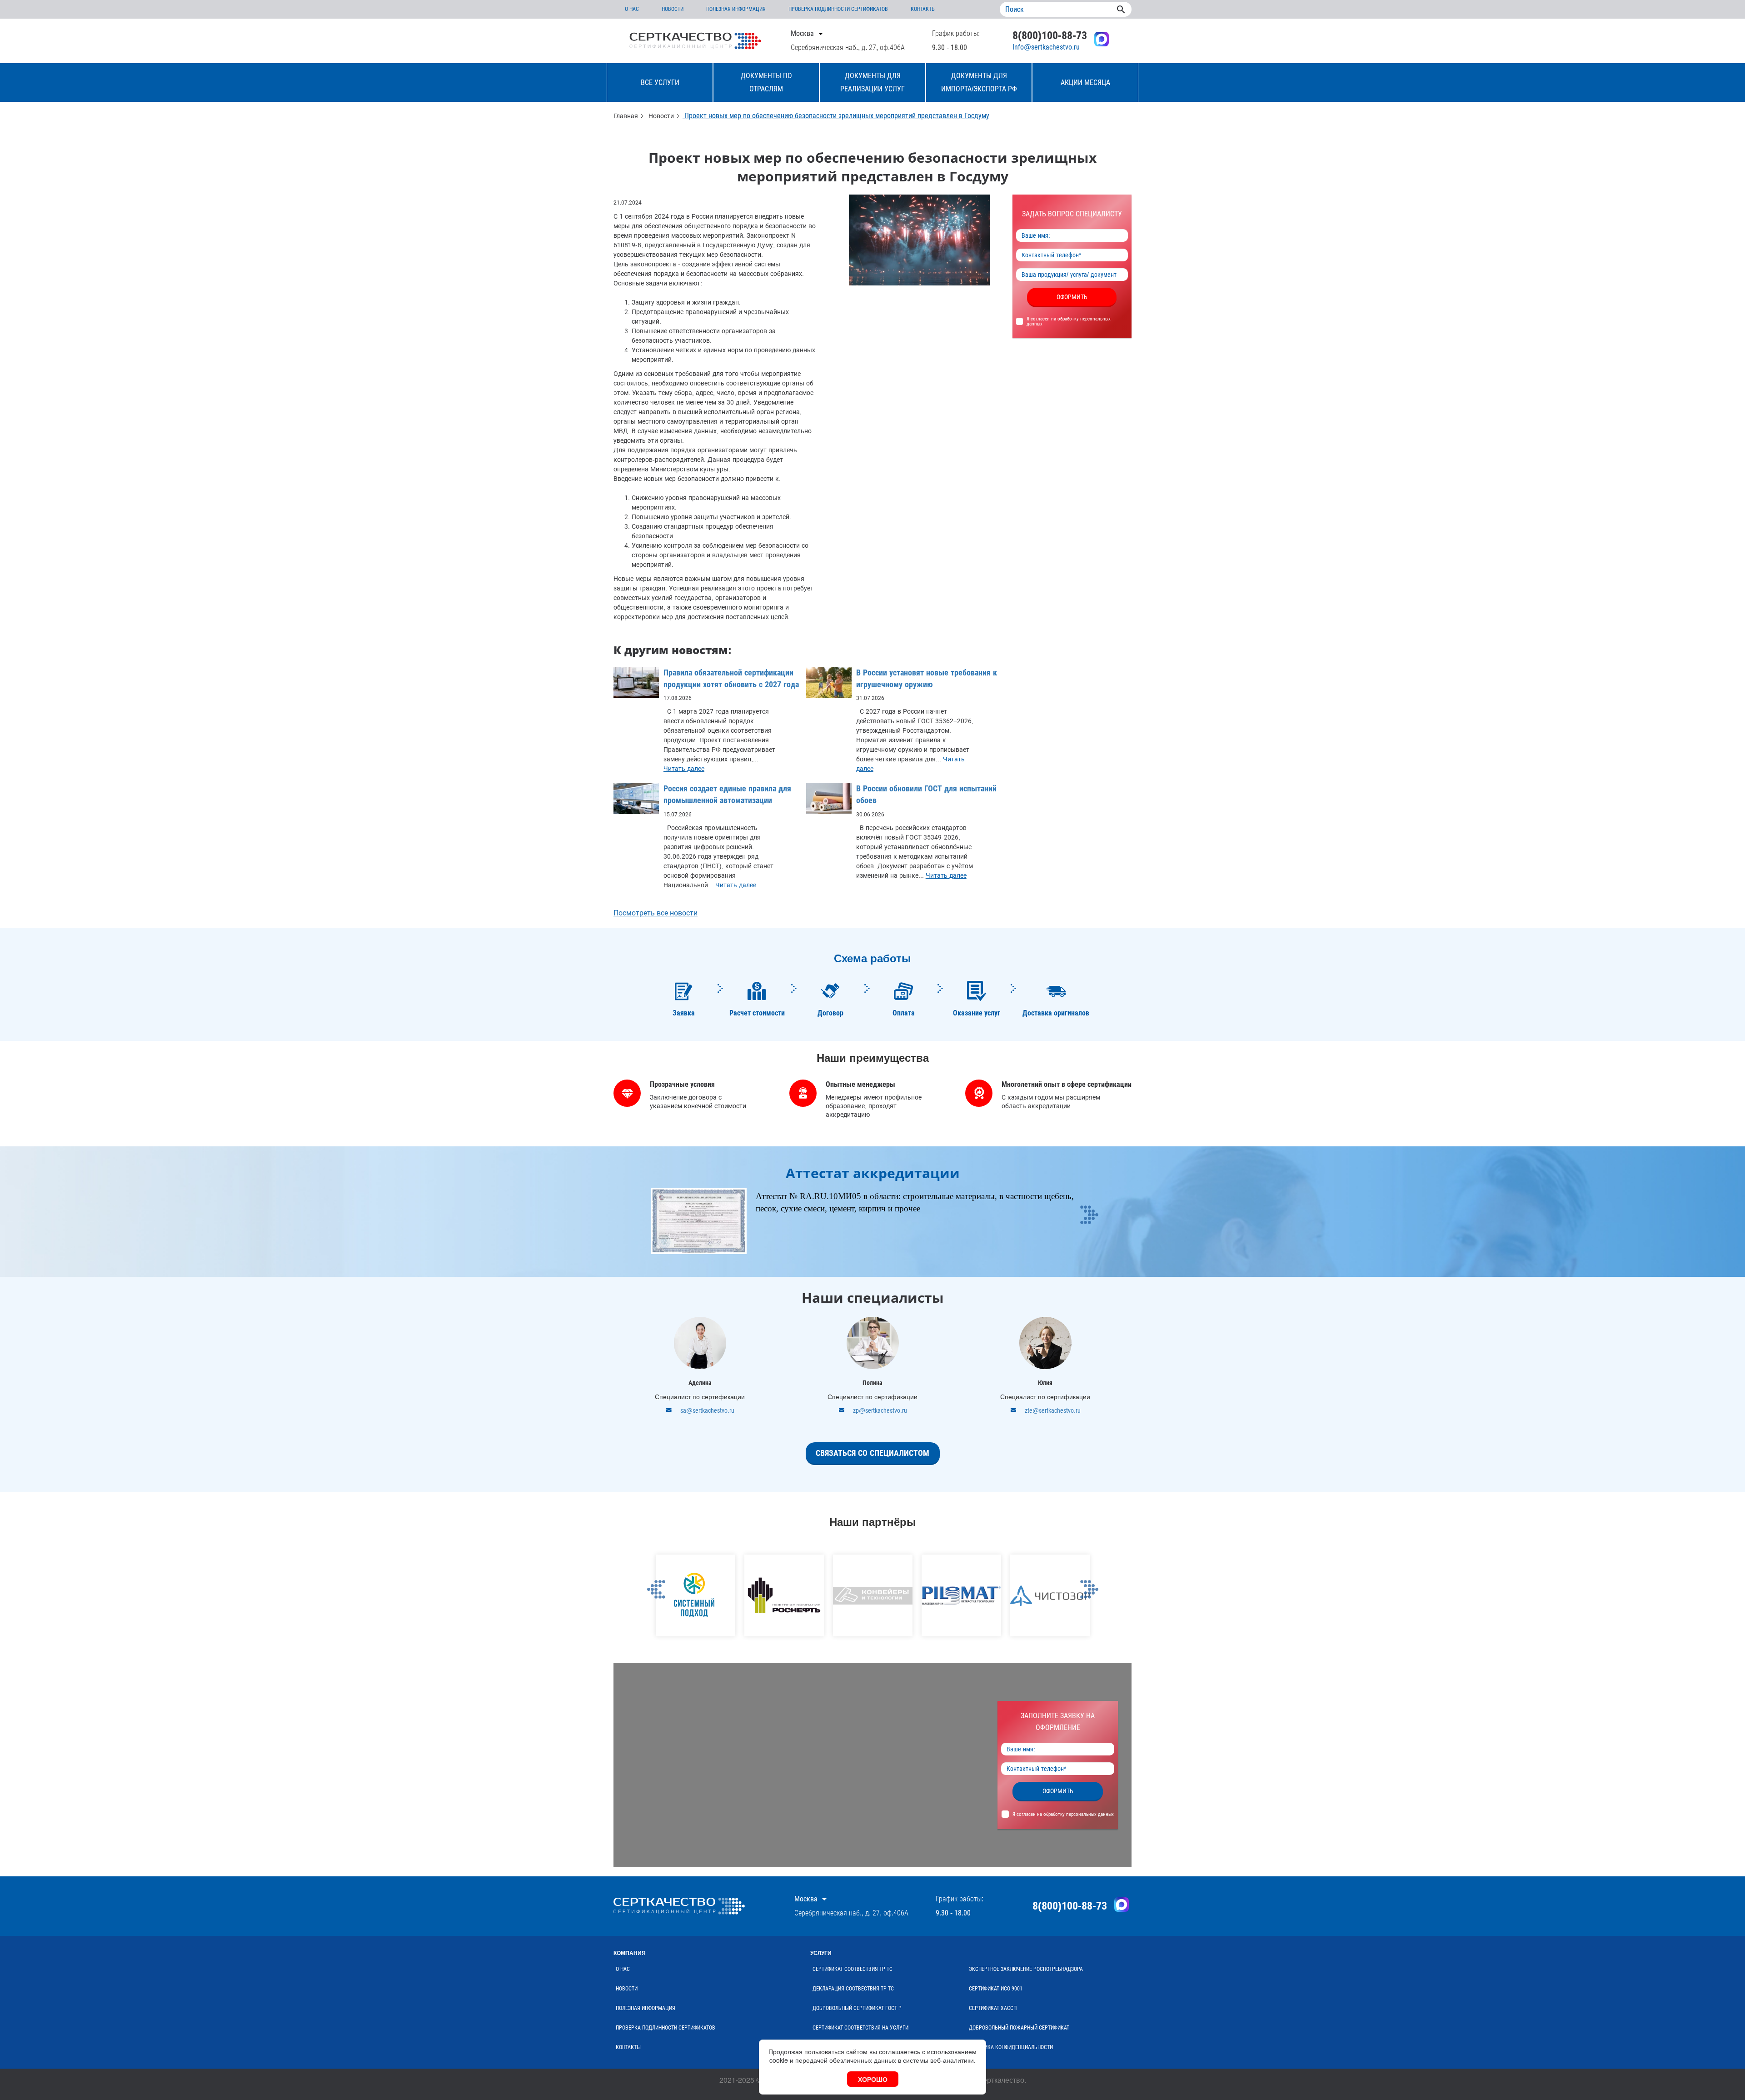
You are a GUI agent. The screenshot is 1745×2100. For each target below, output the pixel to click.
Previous (656, 1613)
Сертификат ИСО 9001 (996, 1989)
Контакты (923, 9)
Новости (673, 9)
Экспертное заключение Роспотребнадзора (1026, 1969)
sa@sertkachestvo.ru (707, 1410)
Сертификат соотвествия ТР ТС (853, 1969)
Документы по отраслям (766, 82)
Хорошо (873, 2079)
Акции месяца (1085, 82)
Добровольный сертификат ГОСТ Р (857, 2008)
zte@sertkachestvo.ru (1053, 1410)
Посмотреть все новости (656, 913)
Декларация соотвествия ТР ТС (853, 1989)
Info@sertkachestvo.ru (1046, 47)
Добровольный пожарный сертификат (1019, 2028)
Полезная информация (736, 9)
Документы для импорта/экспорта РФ (979, 82)
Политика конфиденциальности (1011, 2047)
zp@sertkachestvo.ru (880, 1410)
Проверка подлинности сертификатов (838, 9)
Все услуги (660, 82)
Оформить (1072, 297)
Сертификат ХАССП (993, 2008)
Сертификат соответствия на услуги (860, 2028)
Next (1089, 1238)
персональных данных (1090, 1814)
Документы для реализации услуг (872, 82)
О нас (632, 9)
